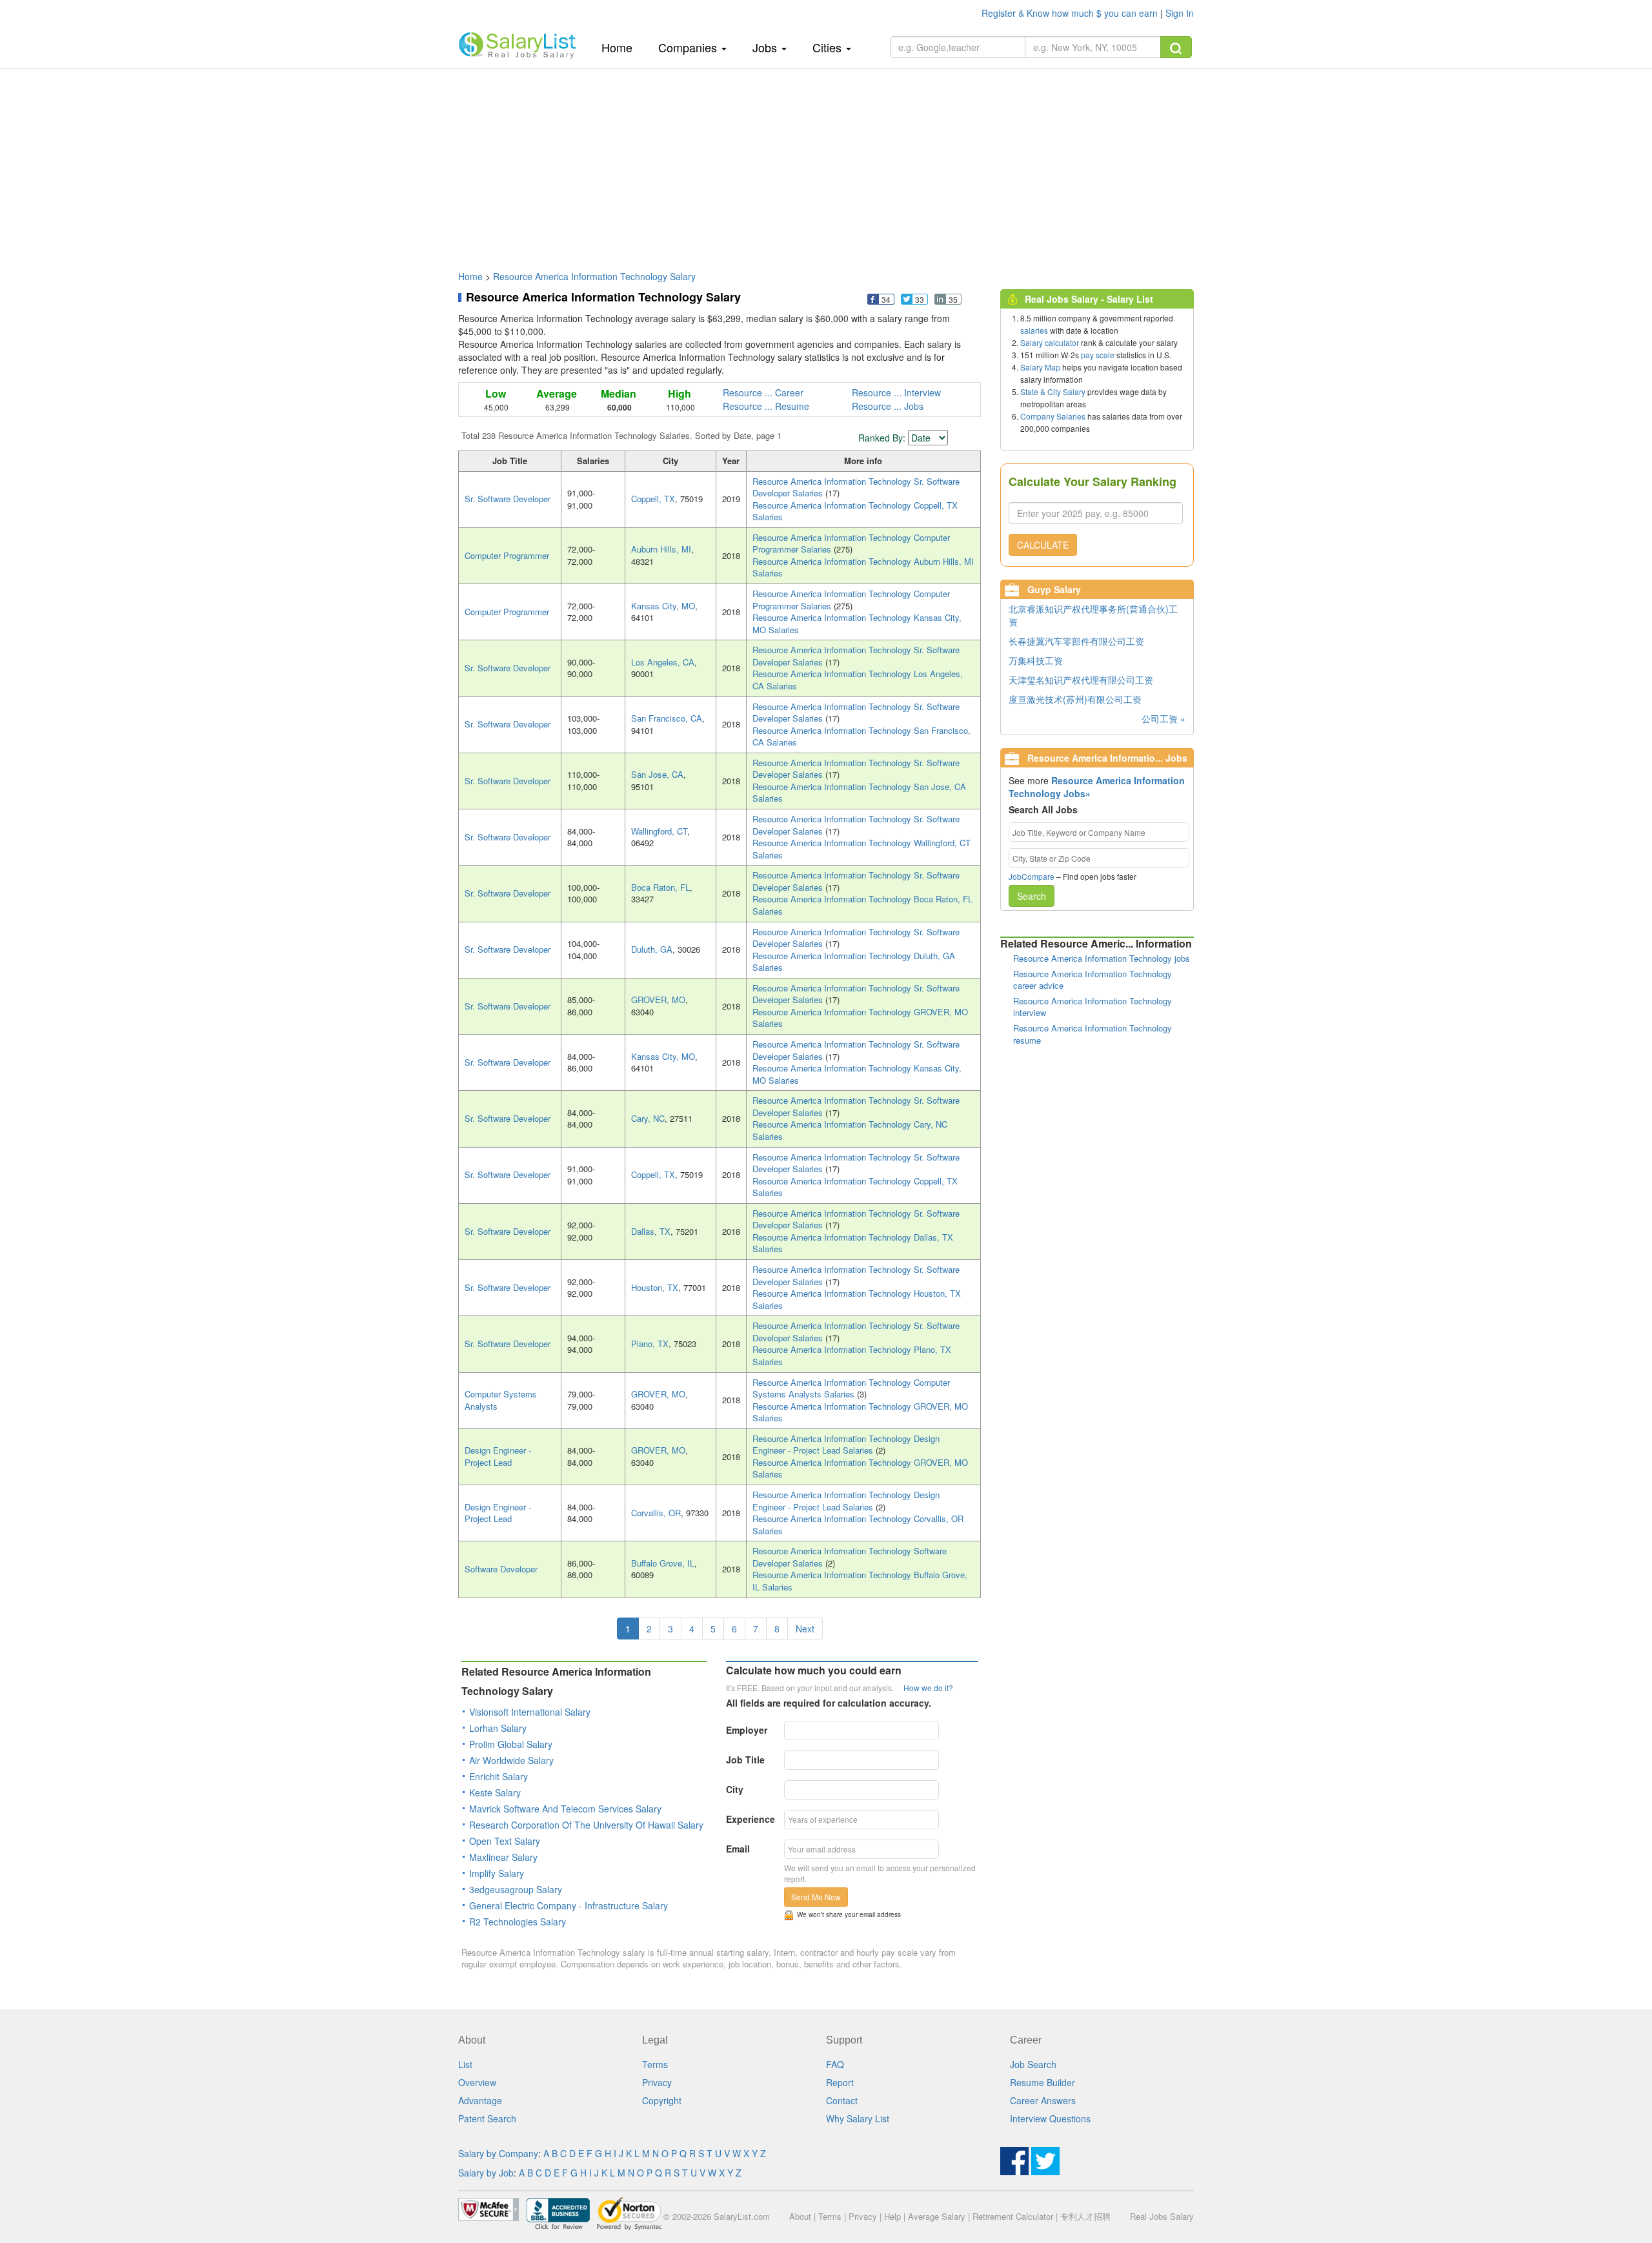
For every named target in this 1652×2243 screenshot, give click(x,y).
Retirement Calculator (1013, 2216)
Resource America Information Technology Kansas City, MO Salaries (857, 624)
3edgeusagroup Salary (516, 1889)
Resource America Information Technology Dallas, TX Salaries (853, 1243)
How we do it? (928, 1688)
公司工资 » (1163, 718)
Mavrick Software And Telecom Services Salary (565, 1809)
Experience (750, 1819)
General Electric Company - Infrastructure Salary (569, 1905)
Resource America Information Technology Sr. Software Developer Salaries (856, 487)
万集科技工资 (1036, 660)
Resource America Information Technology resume (1093, 1034)
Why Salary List (858, 2118)
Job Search (1033, 2064)
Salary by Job (486, 2173)
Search (1032, 896)
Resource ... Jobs (888, 406)
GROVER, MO (658, 1000)
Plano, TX (650, 1344)
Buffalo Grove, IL (663, 1563)
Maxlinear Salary (503, 1857)
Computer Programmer (507, 555)
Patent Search (487, 2118)
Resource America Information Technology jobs (1102, 958)
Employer (747, 1730)
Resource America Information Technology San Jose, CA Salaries (859, 793)
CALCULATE (1043, 545)
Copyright (662, 2100)
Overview (477, 2082)
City (735, 1789)
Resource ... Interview (896, 392)
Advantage (480, 2100)
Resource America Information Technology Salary (594, 276)
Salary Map (1040, 367)
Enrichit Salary (499, 1776)
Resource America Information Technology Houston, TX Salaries (857, 1299)
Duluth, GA (652, 949)
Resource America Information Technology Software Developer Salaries (850, 1557)
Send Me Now (816, 1897)
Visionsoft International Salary (530, 1712)
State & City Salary (1053, 391)
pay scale (1098, 355)
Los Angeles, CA (663, 662)
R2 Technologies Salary (518, 1922)
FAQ (835, 2064)
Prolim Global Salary (511, 1744)
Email (738, 1849)
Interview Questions (1050, 2118)
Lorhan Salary (498, 1728)
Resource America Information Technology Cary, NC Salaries (850, 1130)
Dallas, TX (651, 1231)
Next (805, 1629)
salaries (1034, 330)
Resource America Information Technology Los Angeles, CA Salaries (858, 680)
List (465, 2064)
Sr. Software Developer (508, 499)
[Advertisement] (826, 163)
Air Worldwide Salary (511, 1760)
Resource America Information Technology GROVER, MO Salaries (860, 1018)
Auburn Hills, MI (661, 549)
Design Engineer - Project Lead (498, 1456)
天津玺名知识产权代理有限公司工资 (1081, 680)
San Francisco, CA (667, 718)
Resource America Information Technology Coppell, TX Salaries (855, 511)
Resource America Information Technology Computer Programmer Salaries (851, 543)
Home (622, 47)
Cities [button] (829, 47)
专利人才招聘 (1085, 2216)
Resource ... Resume (766, 406)
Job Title (745, 1760)
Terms (655, 2064)
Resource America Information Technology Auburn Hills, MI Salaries (863, 567)
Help (892, 2216)
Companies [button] (689, 47)
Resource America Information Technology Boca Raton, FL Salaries (862, 905)
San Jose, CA (657, 774)
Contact (842, 2100)
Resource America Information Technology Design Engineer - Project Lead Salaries (846, 1445)
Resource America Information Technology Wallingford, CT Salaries (861, 849)
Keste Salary (495, 1792)
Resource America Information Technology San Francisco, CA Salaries (861, 736)
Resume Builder (1043, 2082)
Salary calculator (1050, 342)
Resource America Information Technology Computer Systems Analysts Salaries (851, 1388)
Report (840, 2082)
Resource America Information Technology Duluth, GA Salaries (854, 962)
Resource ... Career (763, 392)
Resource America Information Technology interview (1093, 1007)
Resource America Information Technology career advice (1093, 980)
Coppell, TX (653, 499)
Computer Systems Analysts (501, 1400)
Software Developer (501, 1569)
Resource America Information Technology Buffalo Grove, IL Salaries (860, 1581)
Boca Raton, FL (660, 887)
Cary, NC (648, 1118)
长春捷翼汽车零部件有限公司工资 (1076, 641)
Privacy (657, 2082)
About (800, 2216)
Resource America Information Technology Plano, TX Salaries (852, 1355)
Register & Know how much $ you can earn (1071, 13)
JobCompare (1032, 876)
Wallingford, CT (659, 831)
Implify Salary (497, 1873)
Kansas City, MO (663, 606)
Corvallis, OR (656, 1513)
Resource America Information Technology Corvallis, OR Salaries (858, 1525)
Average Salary (937, 2216)
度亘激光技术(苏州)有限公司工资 (1075, 699)
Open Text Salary (505, 1841)
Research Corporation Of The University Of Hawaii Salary (586, 1825)
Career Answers (1043, 2100)
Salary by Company (498, 2153)
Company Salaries (1053, 416)
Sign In (1180, 13)
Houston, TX (655, 1287)
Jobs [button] (766, 47)
